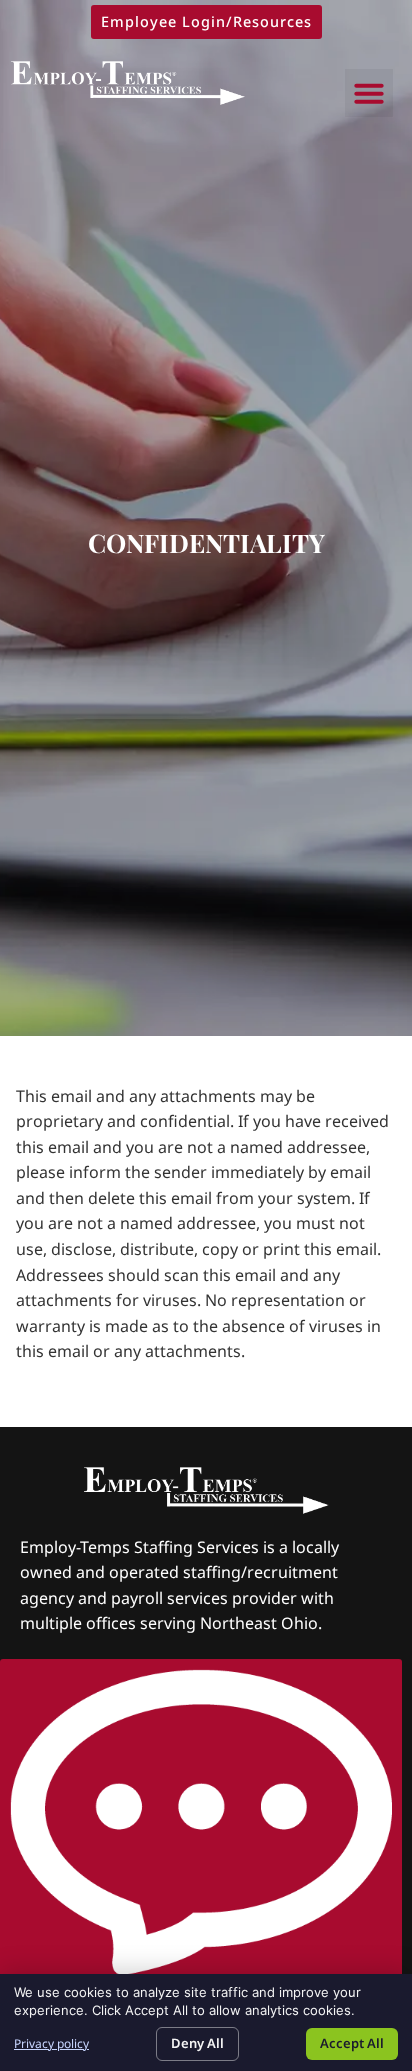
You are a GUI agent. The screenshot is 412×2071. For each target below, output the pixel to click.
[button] (369, 93)
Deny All (197, 2043)
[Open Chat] (201, 1825)
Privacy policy (51, 2044)
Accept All (352, 2043)
